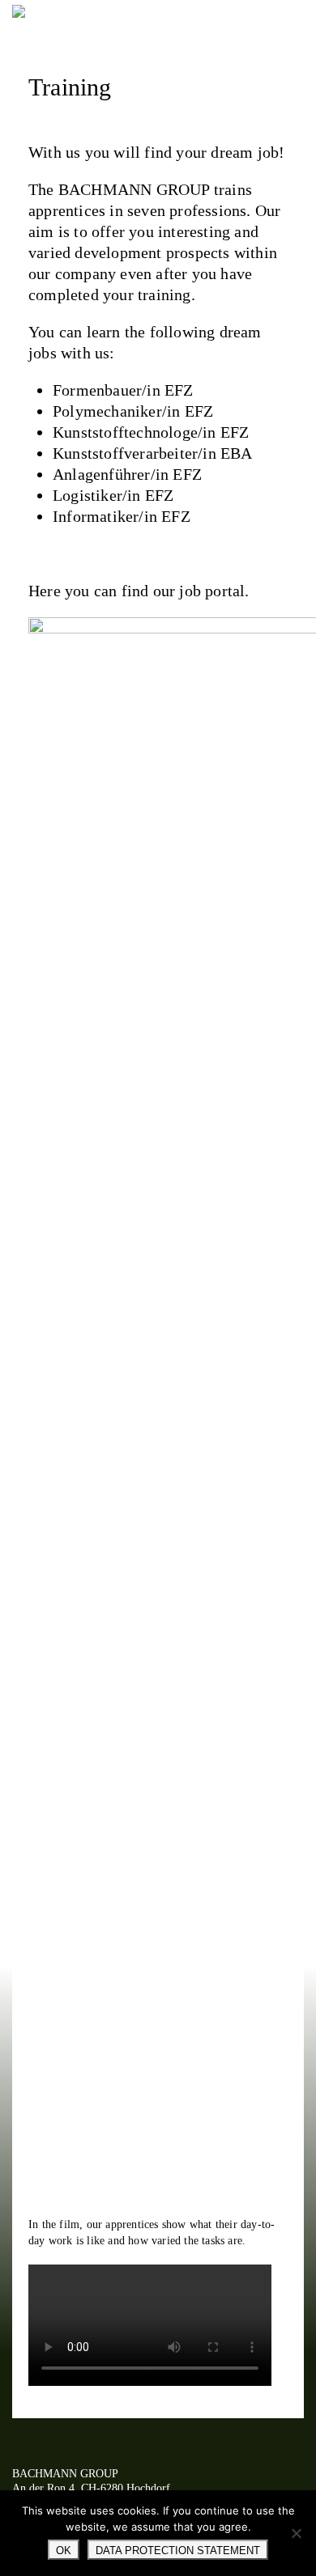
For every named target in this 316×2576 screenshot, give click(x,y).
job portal (212, 591)
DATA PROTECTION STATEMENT (178, 2551)
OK (64, 2551)
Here (45, 591)
